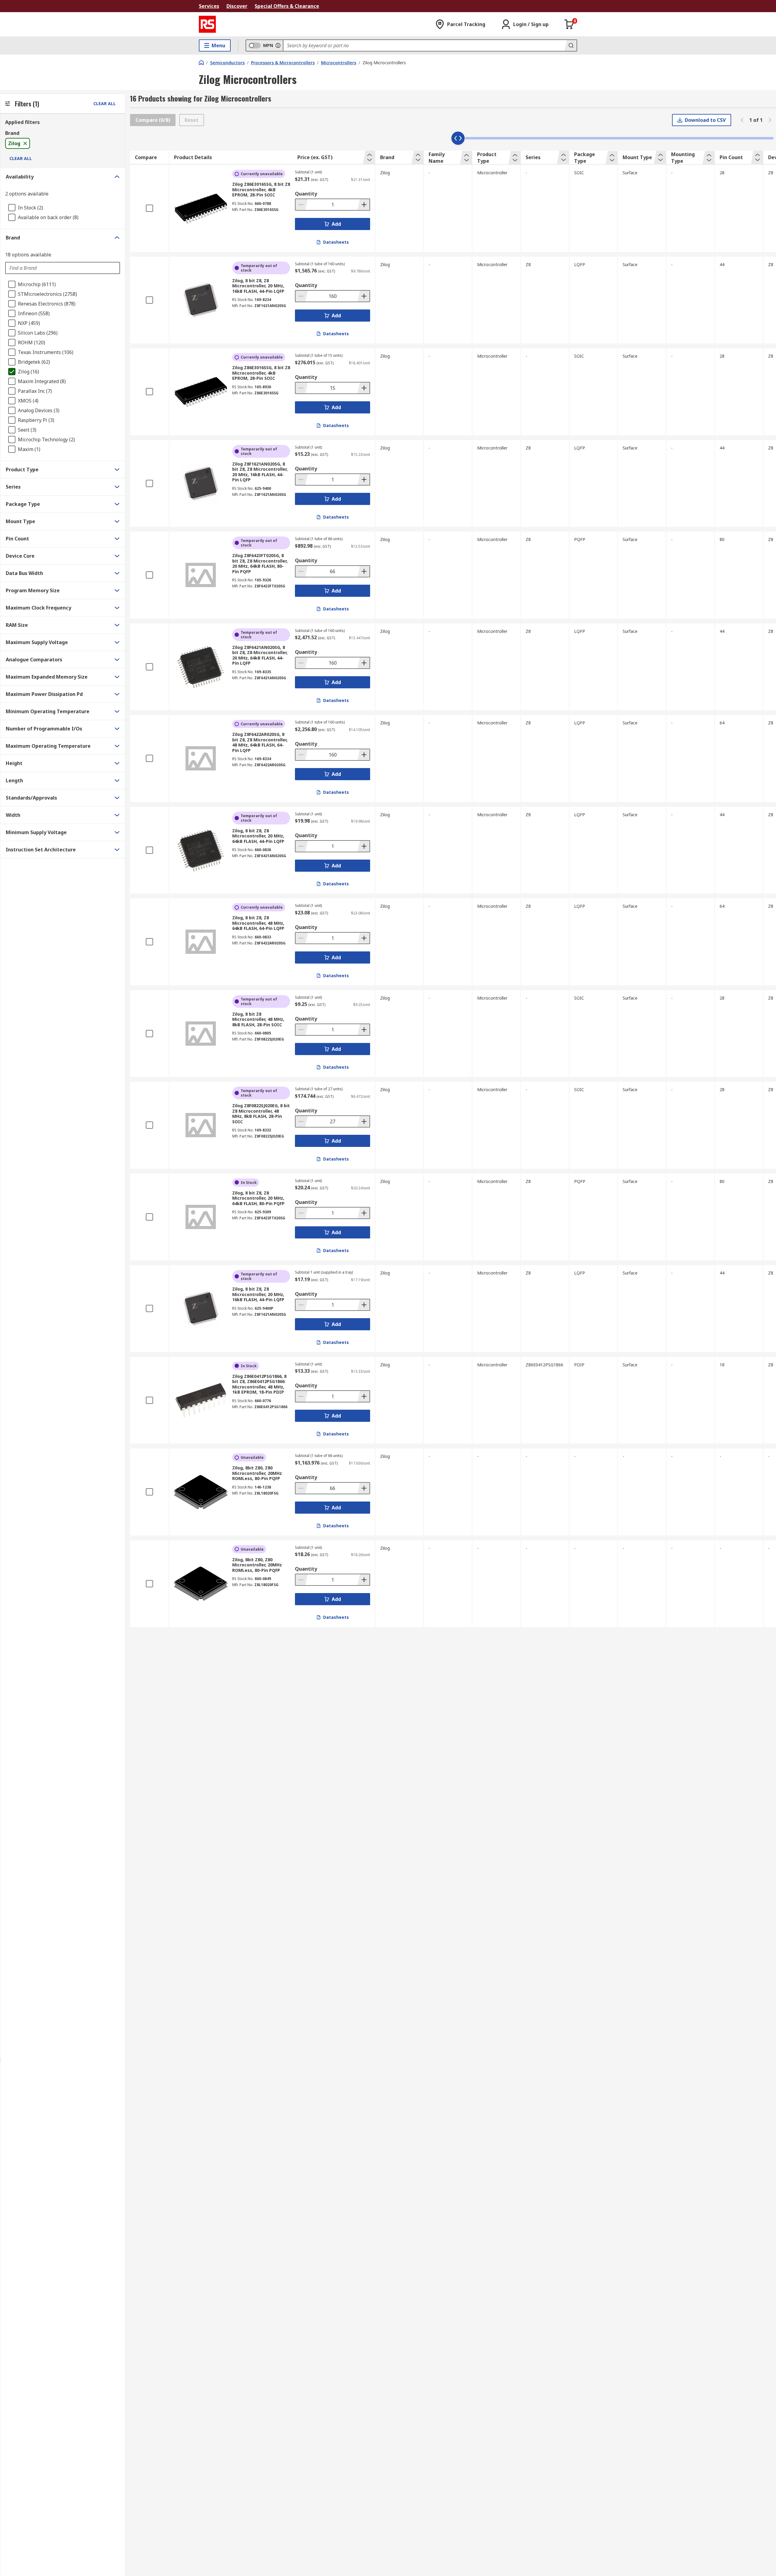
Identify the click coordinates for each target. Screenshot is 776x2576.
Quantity (306, 194)
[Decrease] (302, 205)
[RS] (207, 24)
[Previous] (742, 120)
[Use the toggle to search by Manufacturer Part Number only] (278, 45)
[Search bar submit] (570, 45)
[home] (201, 62)
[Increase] (363, 205)
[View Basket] (569, 24)
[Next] (770, 120)
